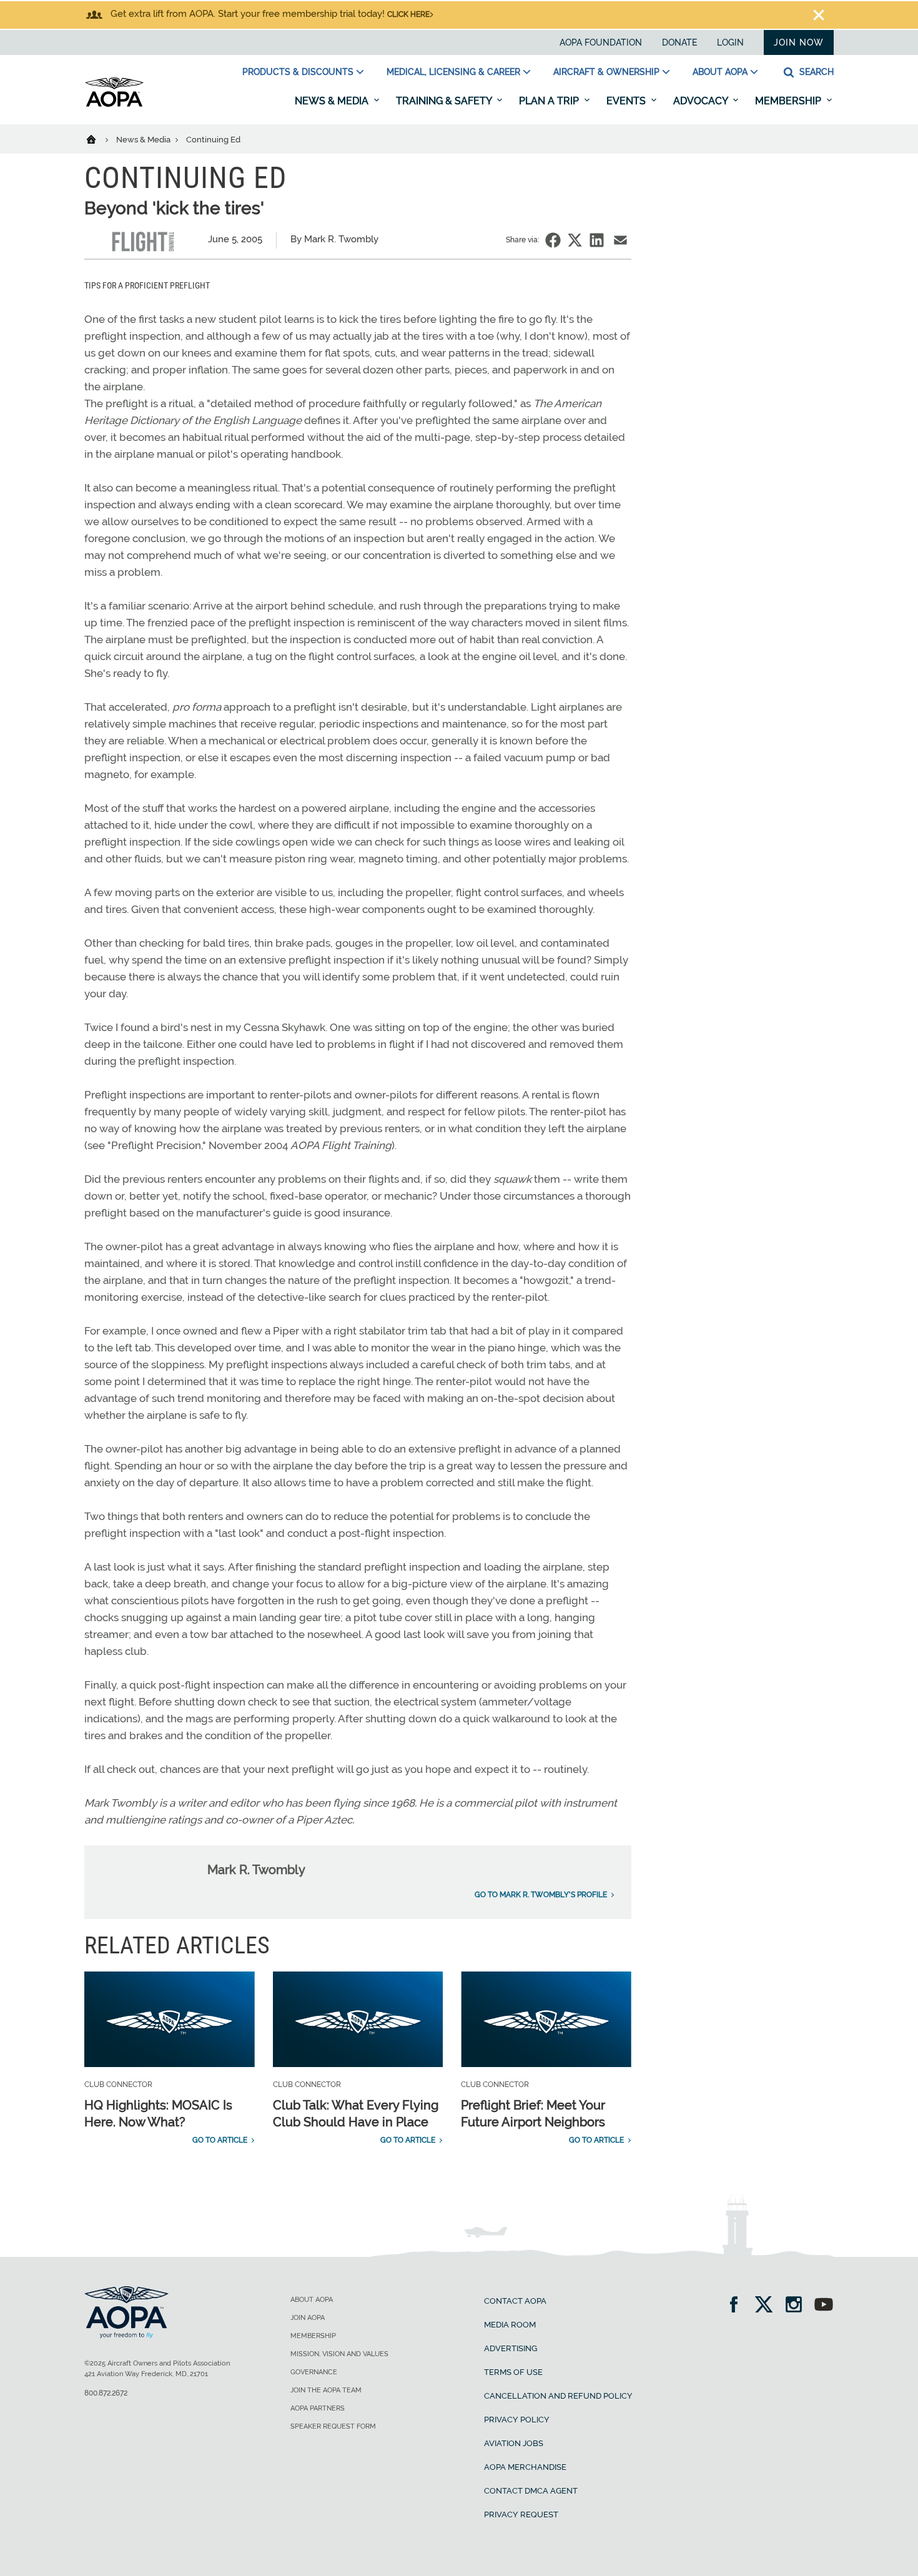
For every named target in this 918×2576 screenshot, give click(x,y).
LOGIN (730, 42)
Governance (314, 2372)
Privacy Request (521, 2514)
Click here (408, 14)
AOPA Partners (318, 2408)
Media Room (510, 2325)
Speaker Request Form (333, 2426)
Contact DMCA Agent (531, 2491)
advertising (511, 2348)
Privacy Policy (517, 2420)
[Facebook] (738, 2306)
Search (815, 72)
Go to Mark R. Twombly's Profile (541, 1895)
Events (627, 101)
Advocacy (702, 101)
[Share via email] (620, 240)
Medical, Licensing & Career (453, 72)
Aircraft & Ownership (606, 72)
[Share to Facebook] (553, 240)
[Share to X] (575, 240)
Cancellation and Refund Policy (558, 2396)
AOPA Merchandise (525, 2467)
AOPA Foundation (601, 42)
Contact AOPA (515, 2301)
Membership (789, 101)
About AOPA (720, 72)
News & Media (333, 101)
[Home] (99, 139)
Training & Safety (445, 101)
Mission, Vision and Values (339, 2354)
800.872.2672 (106, 2393)
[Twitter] (768, 2306)
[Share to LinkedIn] (597, 240)
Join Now (799, 42)
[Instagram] (798, 2306)
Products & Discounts (298, 72)
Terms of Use (513, 2372)
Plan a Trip (550, 101)
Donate (679, 42)
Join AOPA (308, 2318)
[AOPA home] (114, 104)
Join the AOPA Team (326, 2390)
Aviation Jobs (514, 2443)
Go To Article (220, 2140)
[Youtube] (824, 2306)
